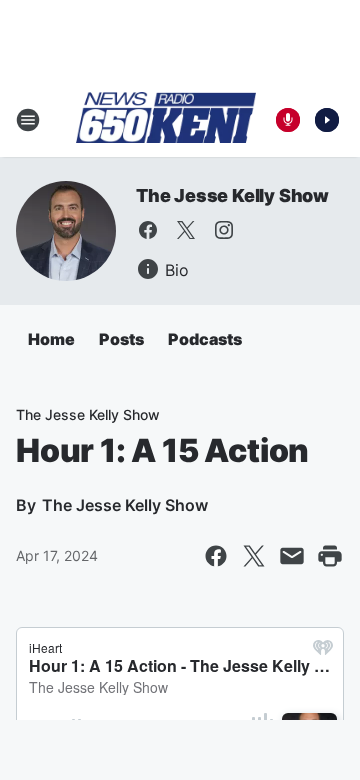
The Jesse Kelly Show (232, 195)
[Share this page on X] (254, 556)
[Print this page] (330, 556)
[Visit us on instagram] (224, 230)
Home (51, 339)
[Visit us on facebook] (148, 230)
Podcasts (205, 339)
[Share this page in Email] (292, 556)
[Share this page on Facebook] (216, 556)
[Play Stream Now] (327, 120)
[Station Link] (166, 119)
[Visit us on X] (186, 230)
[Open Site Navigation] (28, 120)
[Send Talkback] (288, 120)
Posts (121, 339)
